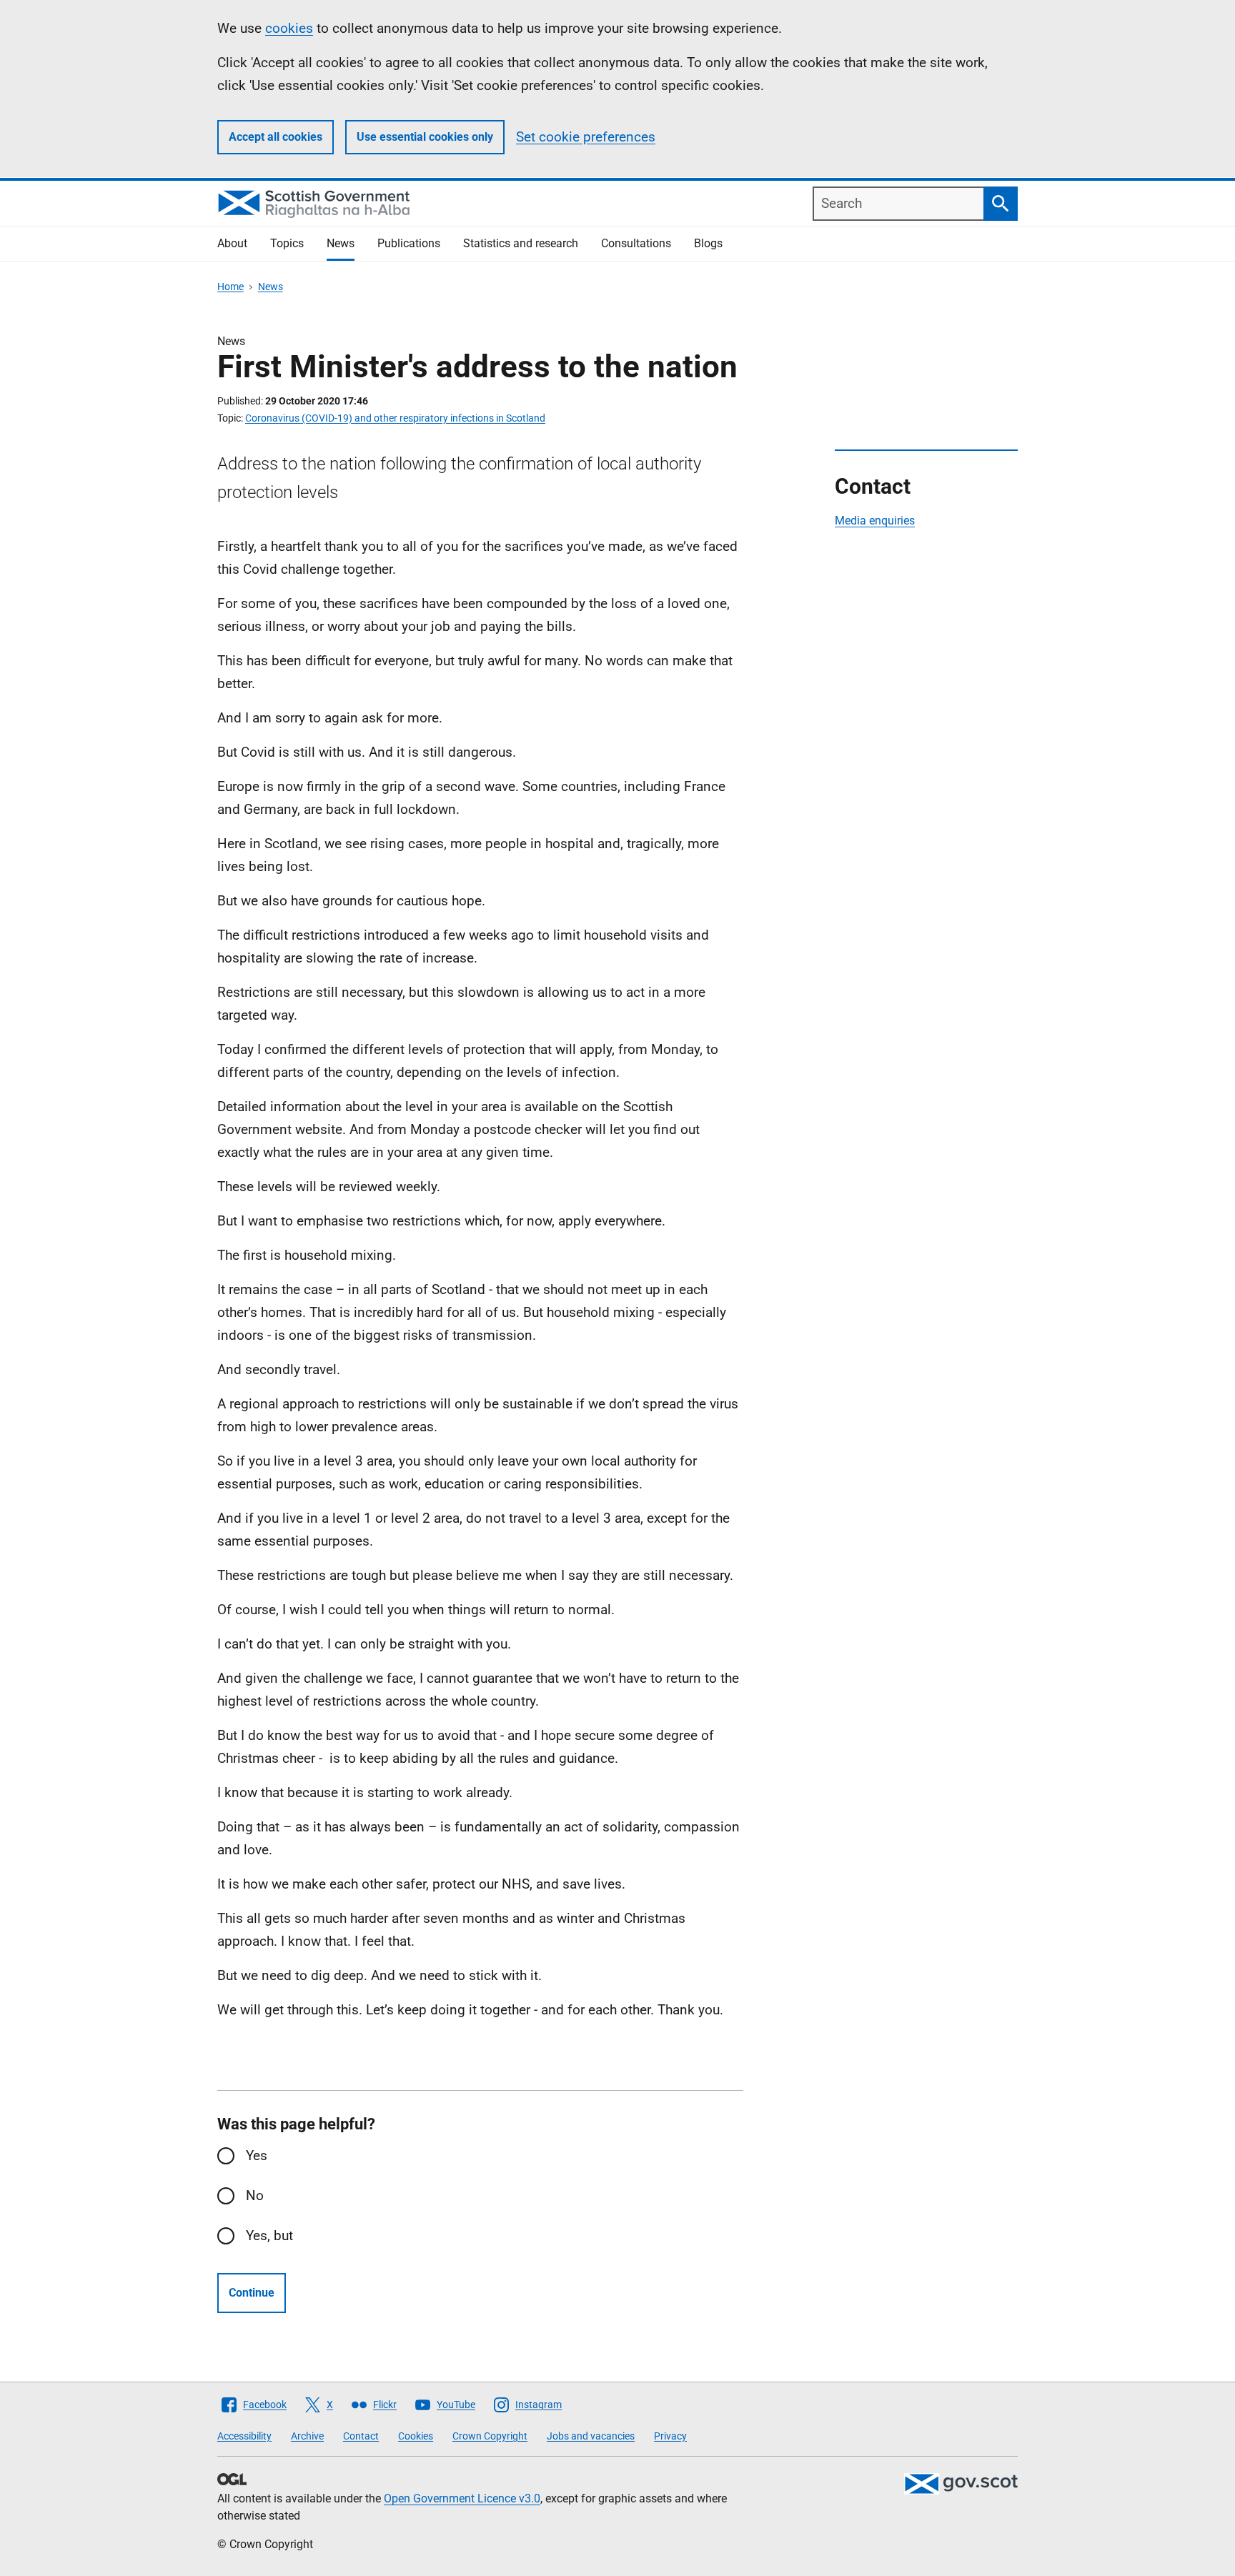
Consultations (636, 243)
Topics (287, 243)
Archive (307, 2436)
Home (230, 287)
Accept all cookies (276, 137)
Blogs (708, 243)
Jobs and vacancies (591, 2436)
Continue (252, 2293)
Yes (257, 2155)
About (232, 243)
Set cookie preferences (586, 137)
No (255, 2195)
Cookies (416, 2436)
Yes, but (269, 2236)
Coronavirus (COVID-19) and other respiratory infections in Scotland (395, 418)
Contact (361, 2436)
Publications (409, 243)
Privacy (670, 2436)
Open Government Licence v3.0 (462, 2498)
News (341, 243)
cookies (289, 28)
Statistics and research (521, 243)
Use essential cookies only (425, 137)
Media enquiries (875, 521)
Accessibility (244, 2436)
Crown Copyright (490, 2436)
